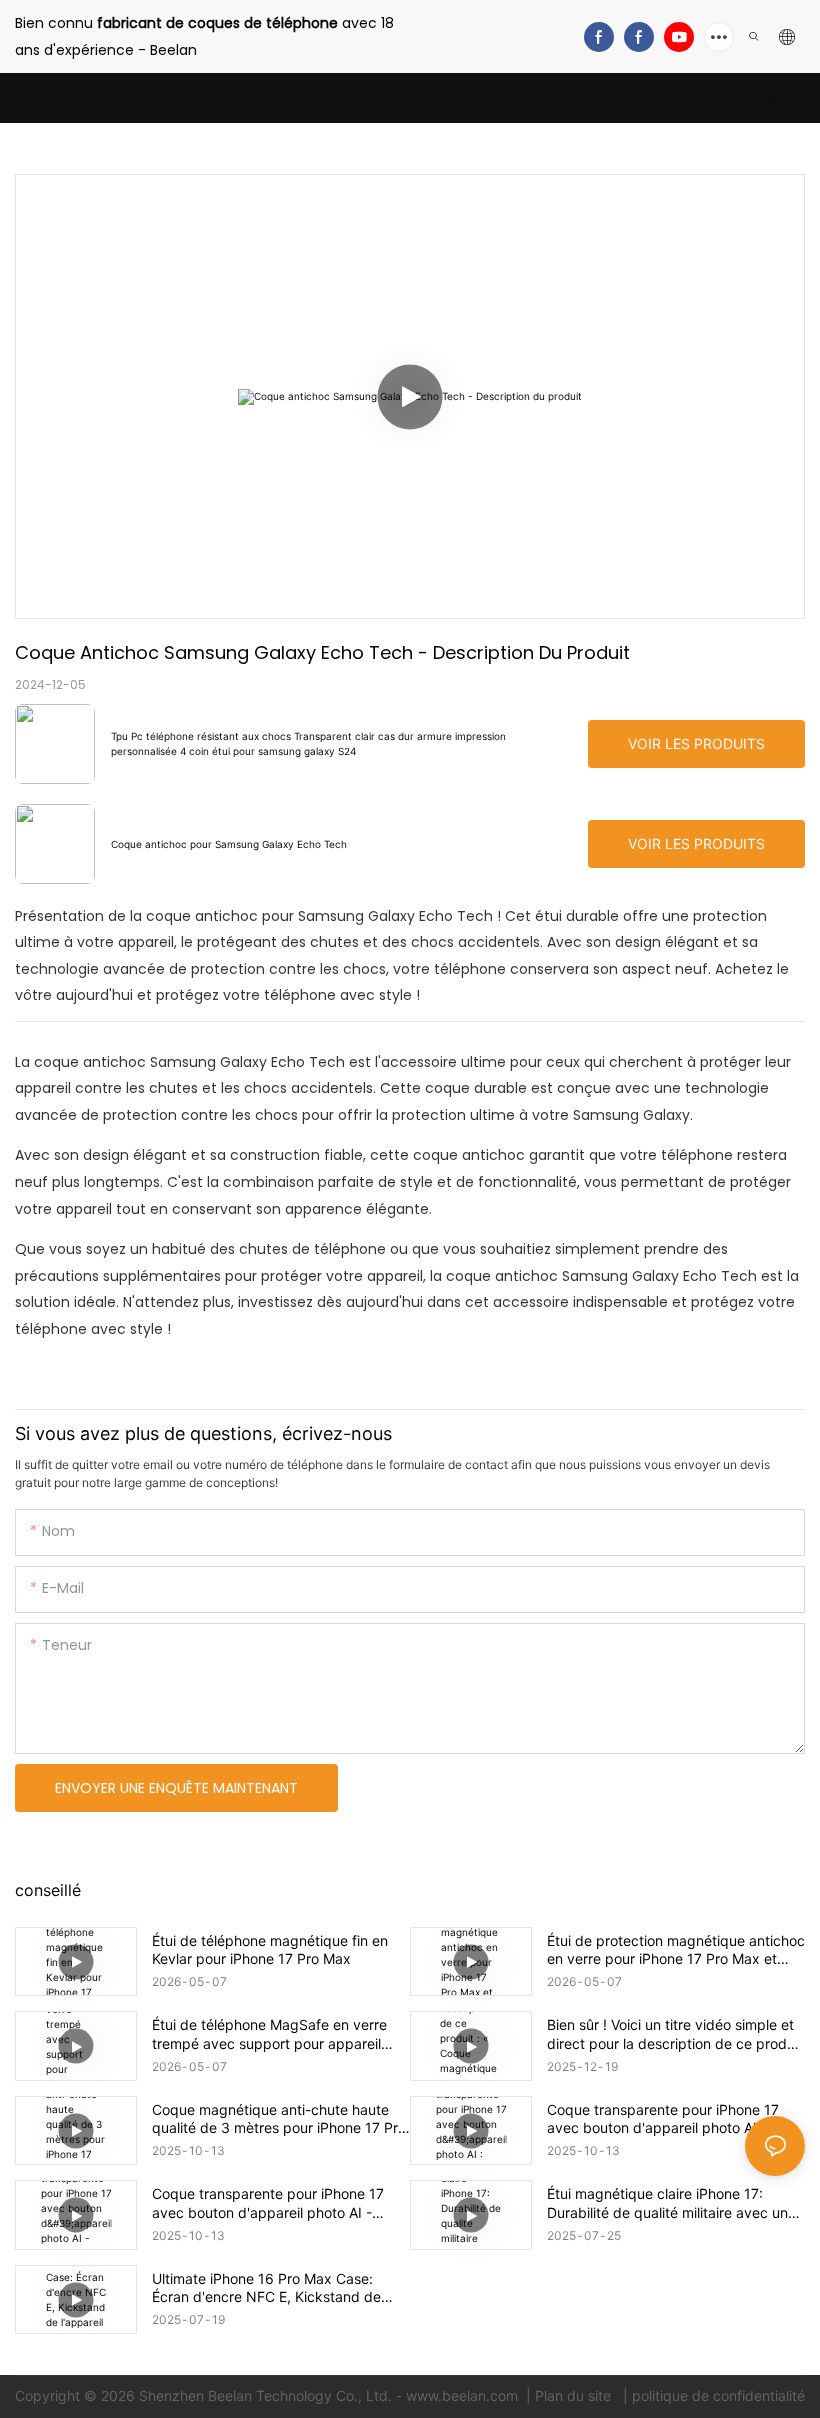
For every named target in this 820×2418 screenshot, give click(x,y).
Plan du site (575, 2395)
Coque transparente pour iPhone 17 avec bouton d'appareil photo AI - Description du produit (268, 2203)
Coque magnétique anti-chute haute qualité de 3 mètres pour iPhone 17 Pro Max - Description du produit (279, 2119)
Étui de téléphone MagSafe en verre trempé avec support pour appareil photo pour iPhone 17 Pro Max (269, 2034)
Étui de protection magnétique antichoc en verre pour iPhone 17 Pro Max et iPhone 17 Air (676, 1950)
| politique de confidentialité (712, 2395)
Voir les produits (696, 743)
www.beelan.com (464, 2395)
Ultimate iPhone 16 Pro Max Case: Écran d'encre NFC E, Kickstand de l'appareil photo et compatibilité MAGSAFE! (266, 2288)
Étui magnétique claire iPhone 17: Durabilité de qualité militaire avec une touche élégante (671, 2203)
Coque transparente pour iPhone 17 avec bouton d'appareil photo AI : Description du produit (663, 2119)
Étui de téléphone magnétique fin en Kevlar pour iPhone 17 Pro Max (270, 1949)
